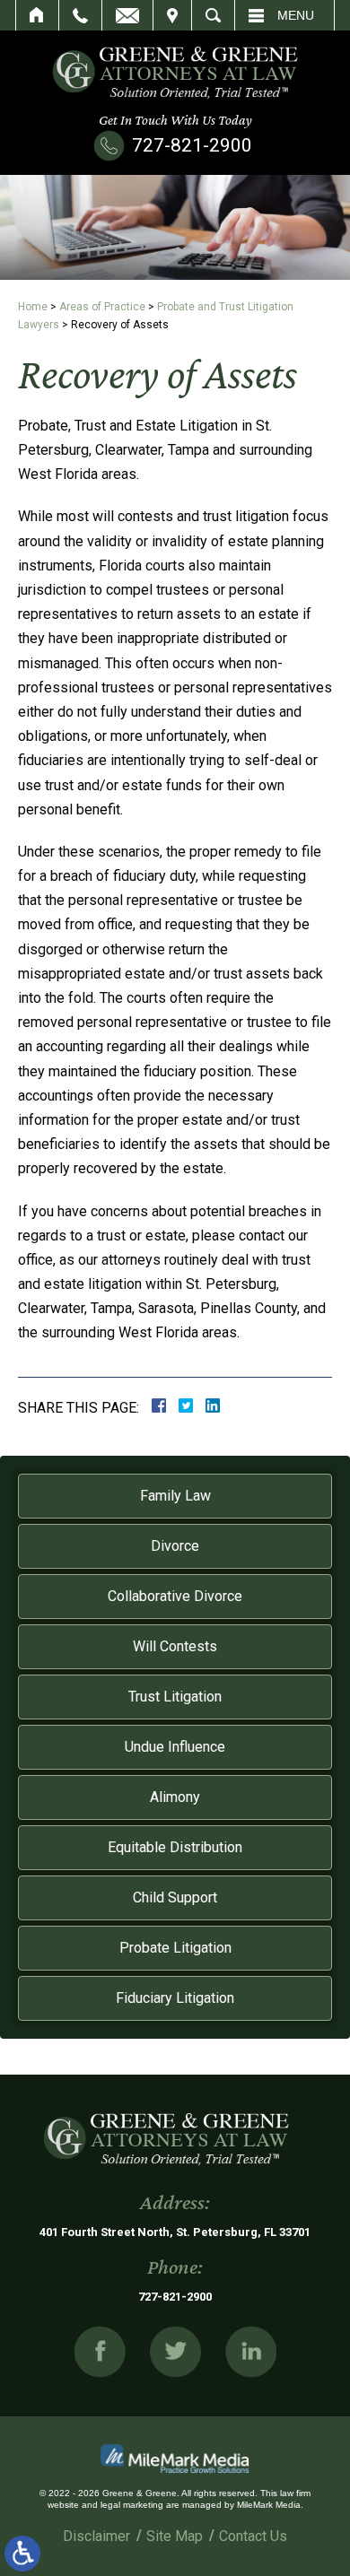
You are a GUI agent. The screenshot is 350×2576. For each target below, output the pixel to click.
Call (80, 15)
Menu (296, 15)
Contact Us (253, 2536)
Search (213, 15)
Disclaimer (96, 2536)
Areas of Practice (102, 307)
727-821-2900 (192, 145)
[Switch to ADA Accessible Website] (22, 2554)
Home (37, 15)
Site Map (175, 2536)
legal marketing (132, 2505)
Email (127, 15)
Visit (172, 15)
